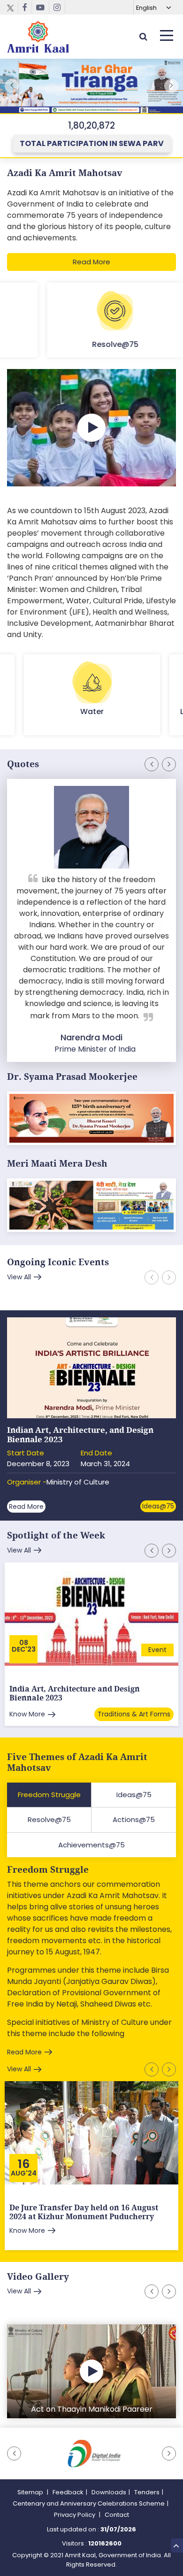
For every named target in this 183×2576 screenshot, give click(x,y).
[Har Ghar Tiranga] (91, 1206)
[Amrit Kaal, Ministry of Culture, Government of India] (38, 37)
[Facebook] (25, 8)
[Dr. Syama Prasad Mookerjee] (91, 1119)
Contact (117, 2515)
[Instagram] (57, 8)
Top (177, 2545)
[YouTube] (41, 8)
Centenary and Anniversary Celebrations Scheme (89, 2503)
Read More (91, 262)
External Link (91, 88)
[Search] (143, 36)
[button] (171, 86)
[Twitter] (13, 8)
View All (19, 1277)
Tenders (147, 2492)
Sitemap (31, 2492)
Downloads (109, 2492)
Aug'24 (24, 2173)
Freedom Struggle (48, 1870)
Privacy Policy (75, 2515)
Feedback (68, 2492)
